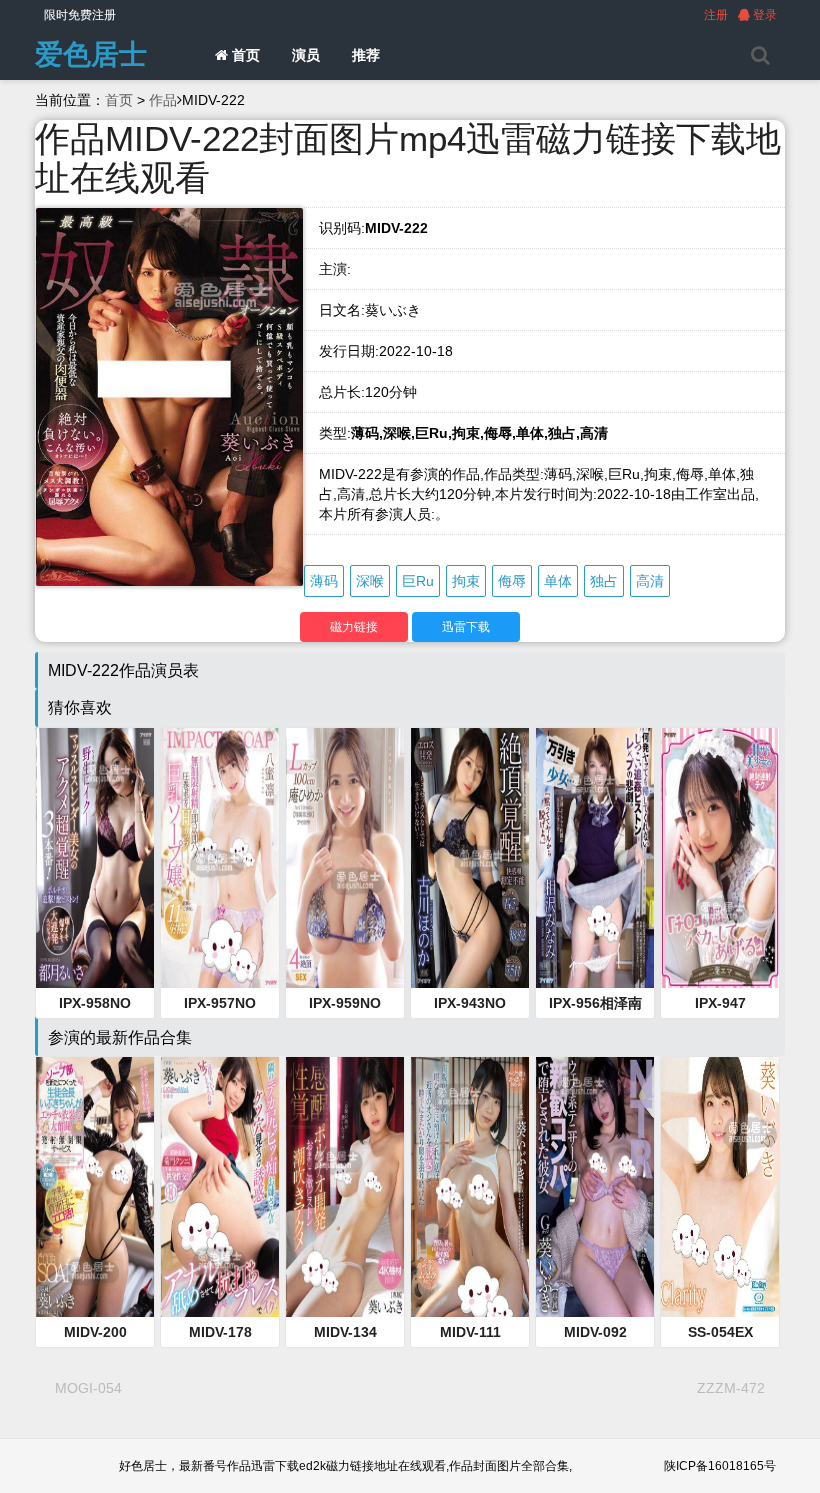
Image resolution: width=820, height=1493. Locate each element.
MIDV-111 (470, 1332)
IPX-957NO (220, 1003)
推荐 (366, 55)
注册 (716, 15)
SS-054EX (720, 1332)
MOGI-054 (88, 1388)
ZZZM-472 (731, 1388)
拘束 (466, 581)
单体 (558, 581)
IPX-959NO (345, 1003)
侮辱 (512, 581)
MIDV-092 (595, 1332)
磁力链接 (354, 627)
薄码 (324, 581)
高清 (650, 581)
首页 (244, 55)
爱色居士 (91, 54)
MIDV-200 (95, 1332)
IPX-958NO (95, 1003)
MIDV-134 (345, 1332)
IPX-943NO (470, 1003)
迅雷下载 (466, 627)
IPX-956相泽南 (595, 1003)
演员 (306, 55)
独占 (604, 581)
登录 (763, 15)
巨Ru (418, 581)
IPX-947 (720, 1003)
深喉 (370, 581)
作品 (163, 100)
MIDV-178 (220, 1332)
